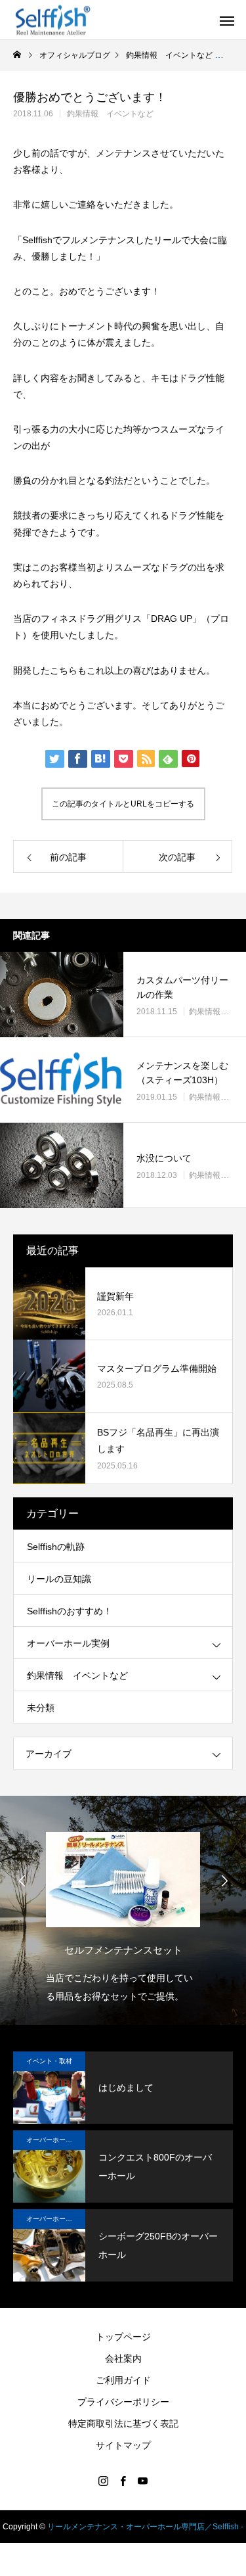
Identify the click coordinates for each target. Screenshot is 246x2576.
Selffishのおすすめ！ (70, 1611)
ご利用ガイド (123, 2380)
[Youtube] (143, 2481)
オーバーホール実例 (68, 1643)
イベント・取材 (49, 2061)
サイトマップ (123, 2445)
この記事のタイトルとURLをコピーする (123, 804)
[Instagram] (104, 2481)
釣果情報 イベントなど (110, 114)
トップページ (123, 2337)
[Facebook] (123, 2481)
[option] (135, 1914)
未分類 (41, 1708)
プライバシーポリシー (123, 2402)
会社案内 (123, 2358)
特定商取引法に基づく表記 (123, 2424)
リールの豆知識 (59, 1579)
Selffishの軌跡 (56, 1547)
